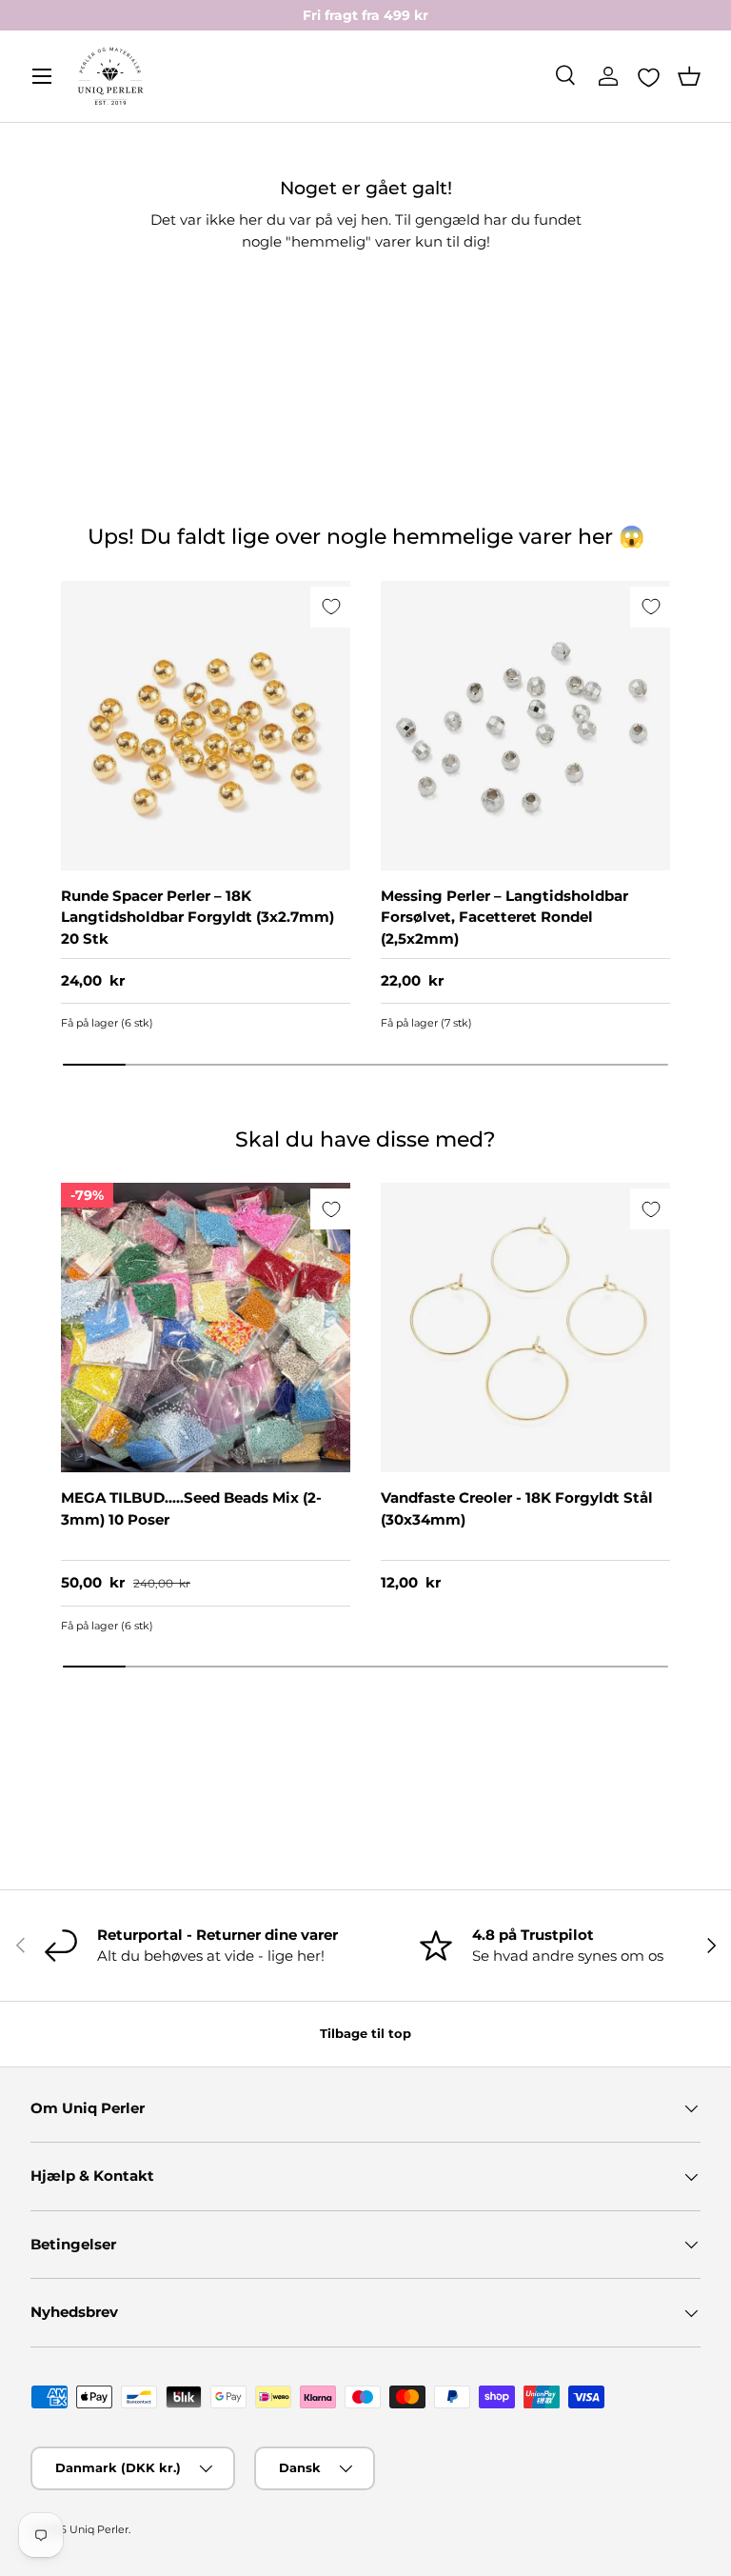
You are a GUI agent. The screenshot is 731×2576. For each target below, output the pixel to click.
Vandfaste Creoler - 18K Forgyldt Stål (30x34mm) (517, 1508)
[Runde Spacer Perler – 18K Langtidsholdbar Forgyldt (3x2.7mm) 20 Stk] (206, 726)
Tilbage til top (365, 2033)
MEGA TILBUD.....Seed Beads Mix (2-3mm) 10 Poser (191, 1508)
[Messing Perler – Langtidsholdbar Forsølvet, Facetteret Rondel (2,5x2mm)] (525, 726)
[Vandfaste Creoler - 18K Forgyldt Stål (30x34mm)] (525, 1328)
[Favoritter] (649, 77)
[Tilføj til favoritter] (331, 607)
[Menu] (42, 76)
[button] (689, 76)
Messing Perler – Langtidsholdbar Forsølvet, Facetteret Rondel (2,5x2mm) (504, 917)
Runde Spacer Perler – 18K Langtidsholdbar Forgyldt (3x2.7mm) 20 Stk (198, 917)
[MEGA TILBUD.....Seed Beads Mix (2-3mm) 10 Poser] (206, 1328)
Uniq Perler (99, 2529)
